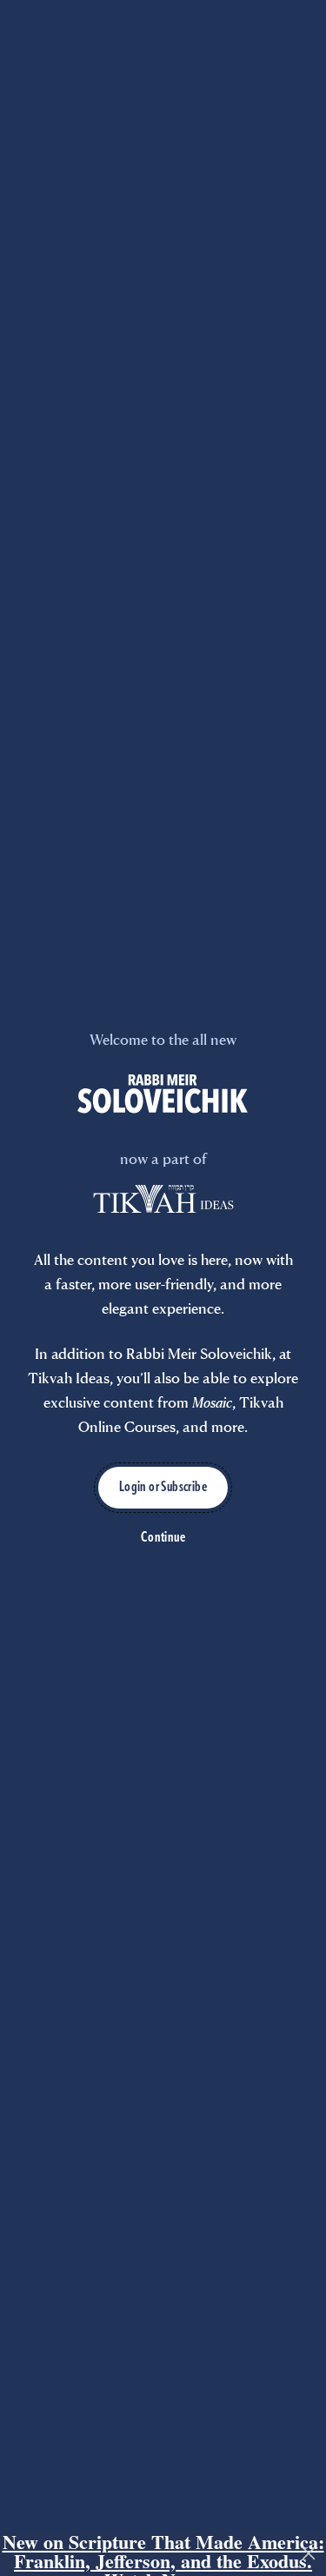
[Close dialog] (309, 2553)
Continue (163, 1538)
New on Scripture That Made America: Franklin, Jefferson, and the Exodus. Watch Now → (163, 2554)
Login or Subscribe (163, 1488)
